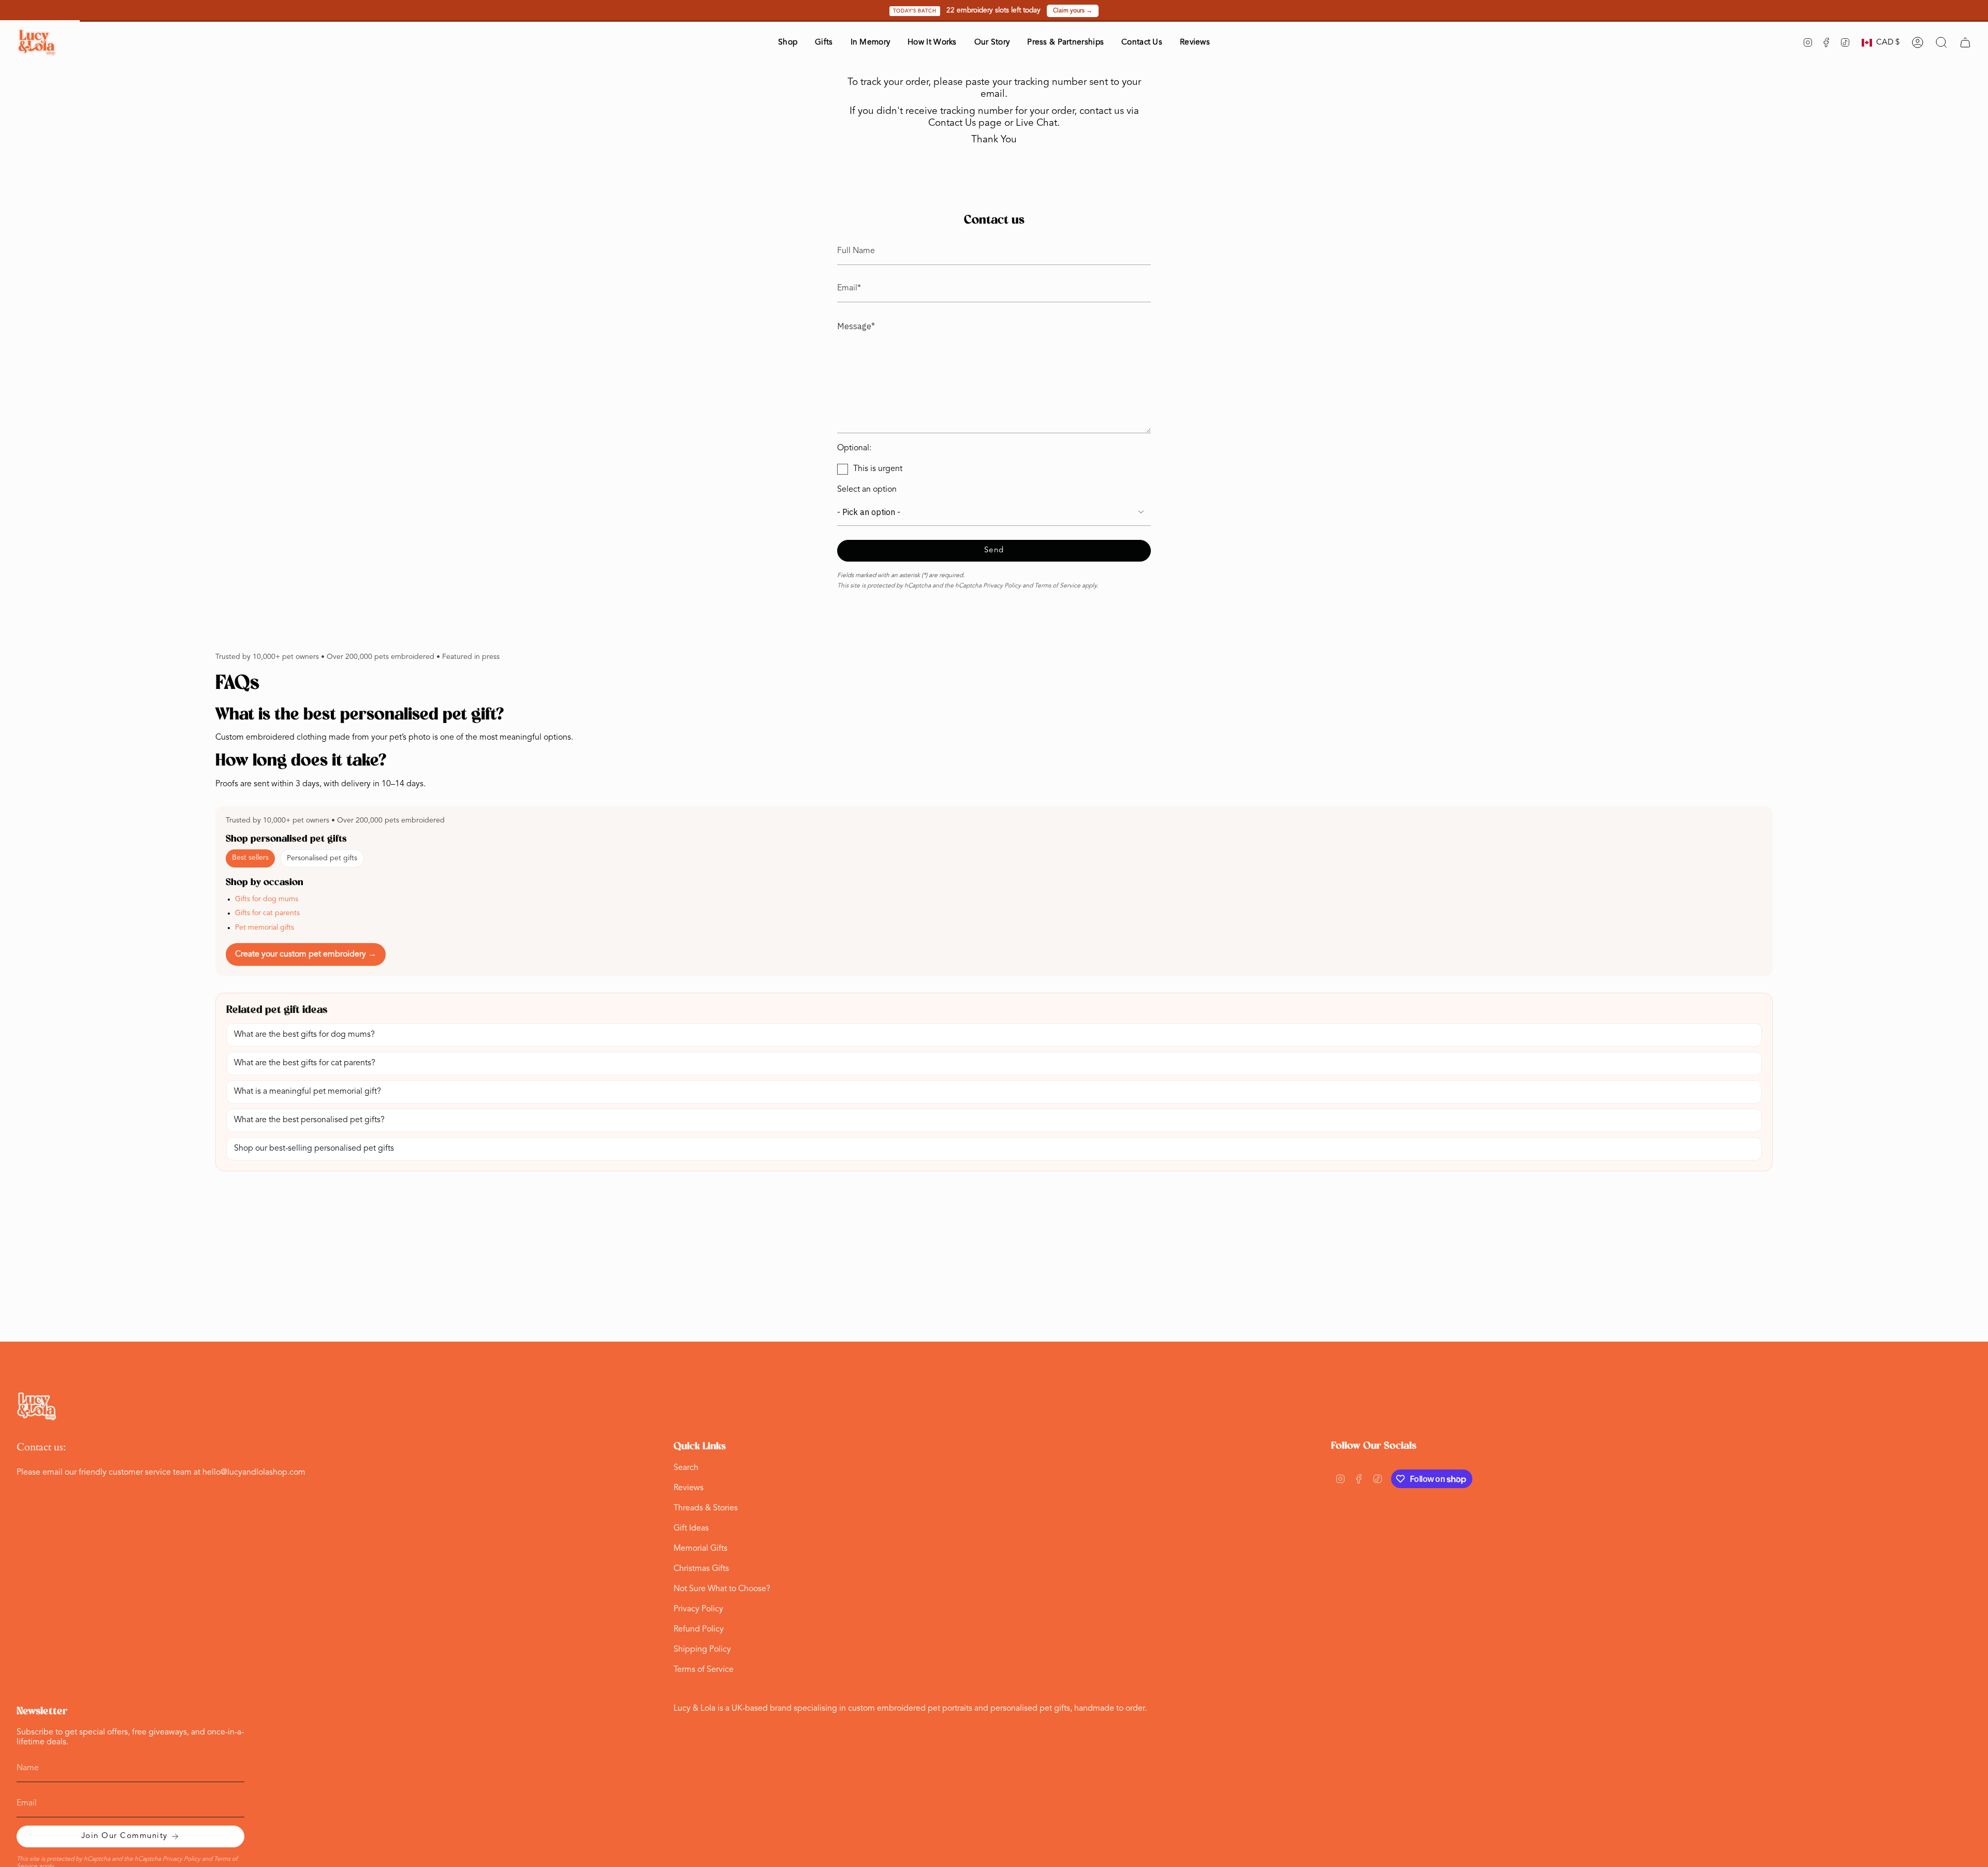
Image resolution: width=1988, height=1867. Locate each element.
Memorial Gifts (700, 1549)
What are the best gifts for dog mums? (304, 1035)
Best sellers (250, 858)
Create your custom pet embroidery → (306, 954)
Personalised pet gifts (322, 858)
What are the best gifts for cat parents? (305, 1063)
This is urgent (878, 469)
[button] (788, 43)
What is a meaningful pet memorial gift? (308, 1092)
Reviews (689, 1488)
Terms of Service (1057, 586)
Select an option (867, 490)
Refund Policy (699, 1629)
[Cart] (1965, 42)
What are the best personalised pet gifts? (309, 1120)
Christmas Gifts (701, 1569)
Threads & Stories (706, 1508)
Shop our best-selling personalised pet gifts (314, 1149)
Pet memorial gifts (265, 928)
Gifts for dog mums (267, 899)
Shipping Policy (702, 1650)
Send (994, 550)
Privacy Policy (1002, 586)
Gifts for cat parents (267, 913)
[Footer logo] (37, 1407)
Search (686, 1468)
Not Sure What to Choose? (722, 1589)
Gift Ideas (691, 1528)
